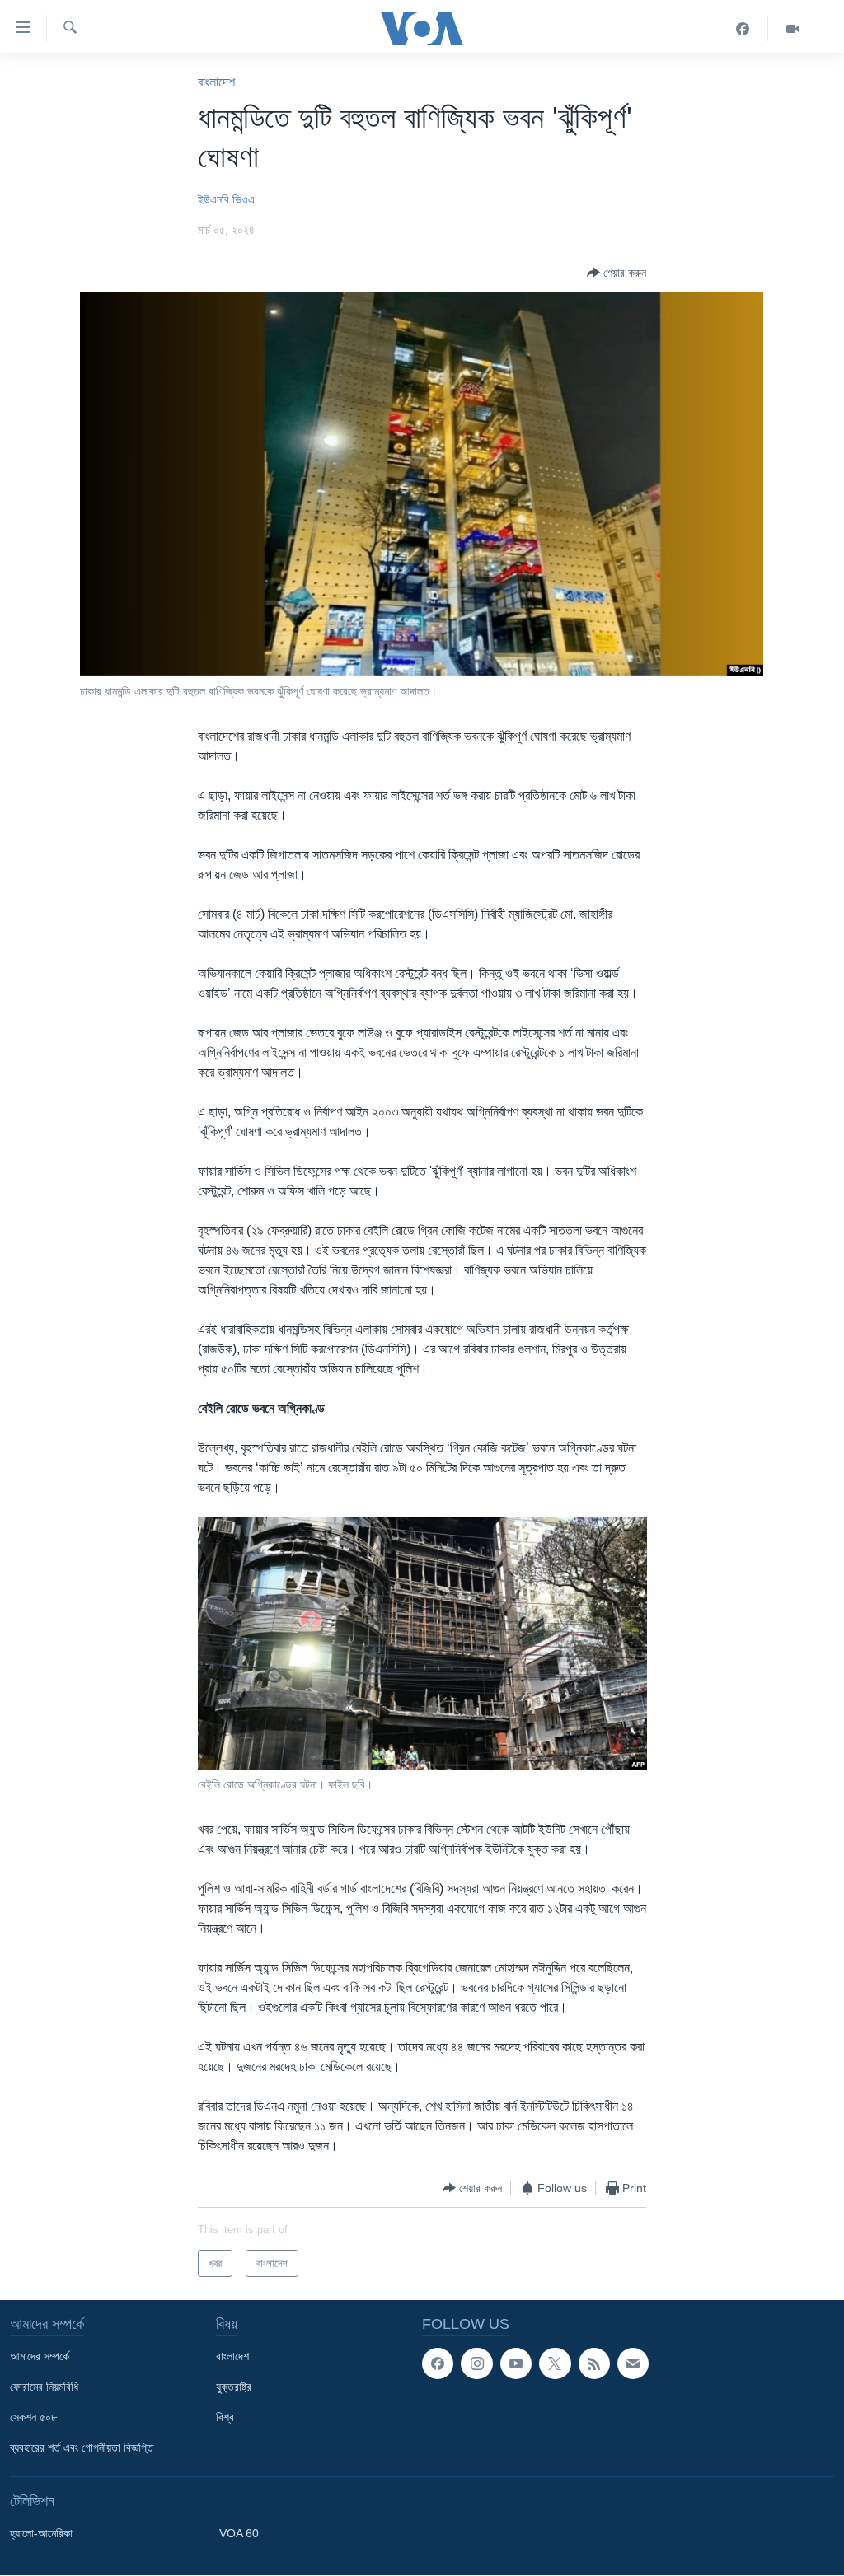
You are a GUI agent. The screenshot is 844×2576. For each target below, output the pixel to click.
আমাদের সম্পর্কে (40, 2356)
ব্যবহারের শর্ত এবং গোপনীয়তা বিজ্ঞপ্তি (82, 2447)
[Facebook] (743, 29)
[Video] (793, 29)
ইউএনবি (213, 199)
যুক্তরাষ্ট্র (234, 2387)
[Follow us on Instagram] (476, 2363)
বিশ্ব (225, 2417)
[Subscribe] (633, 2363)
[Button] (617, 273)
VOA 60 (239, 2533)
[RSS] (594, 2363)
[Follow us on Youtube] (516, 2363)
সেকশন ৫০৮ (33, 2417)
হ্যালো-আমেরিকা (41, 2533)
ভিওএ (244, 199)
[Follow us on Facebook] (438, 2363)
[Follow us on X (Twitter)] (555, 2363)
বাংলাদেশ (216, 82)
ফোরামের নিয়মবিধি (44, 2387)
